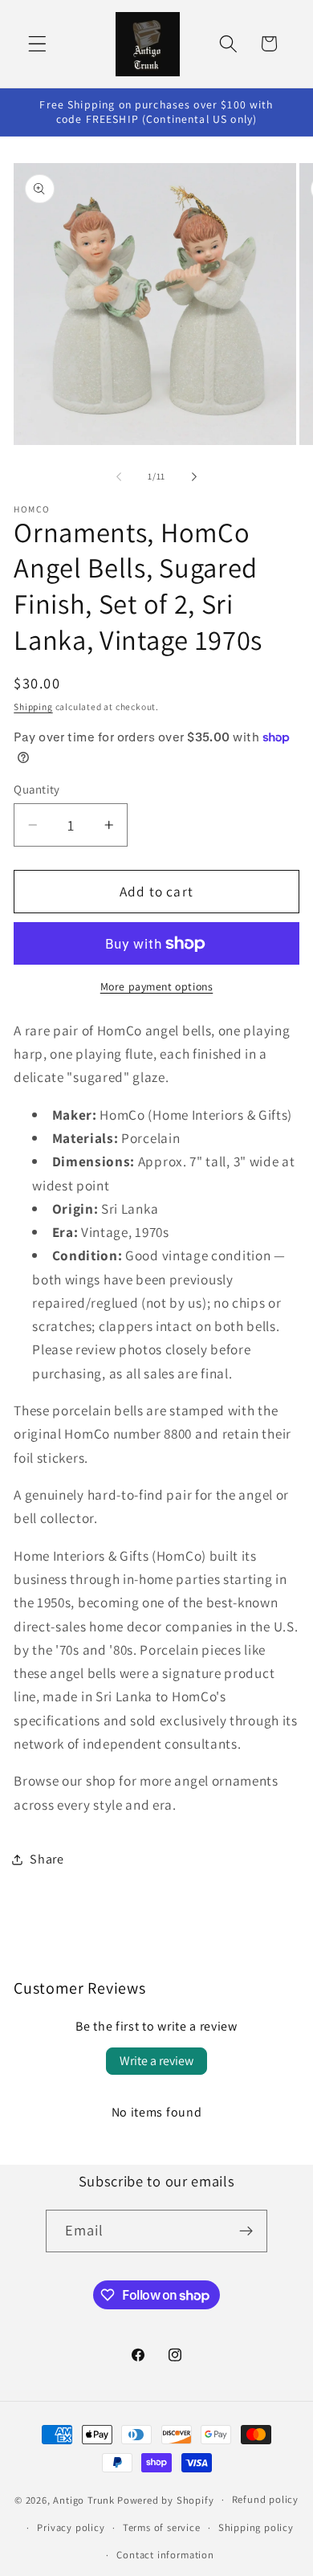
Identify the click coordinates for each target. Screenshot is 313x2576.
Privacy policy (71, 2527)
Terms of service (162, 2527)
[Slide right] (194, 477)
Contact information (165, 2555)
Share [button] (47, 1859)
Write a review (156, 2061)
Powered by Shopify (166, 2499)
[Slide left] (119, 477)
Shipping (33, 706)
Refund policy (265, 2499)
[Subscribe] (247, 2231)
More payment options (157, 986)
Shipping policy (256, 2527)
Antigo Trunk (84, 2499)
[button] (37, 44)
